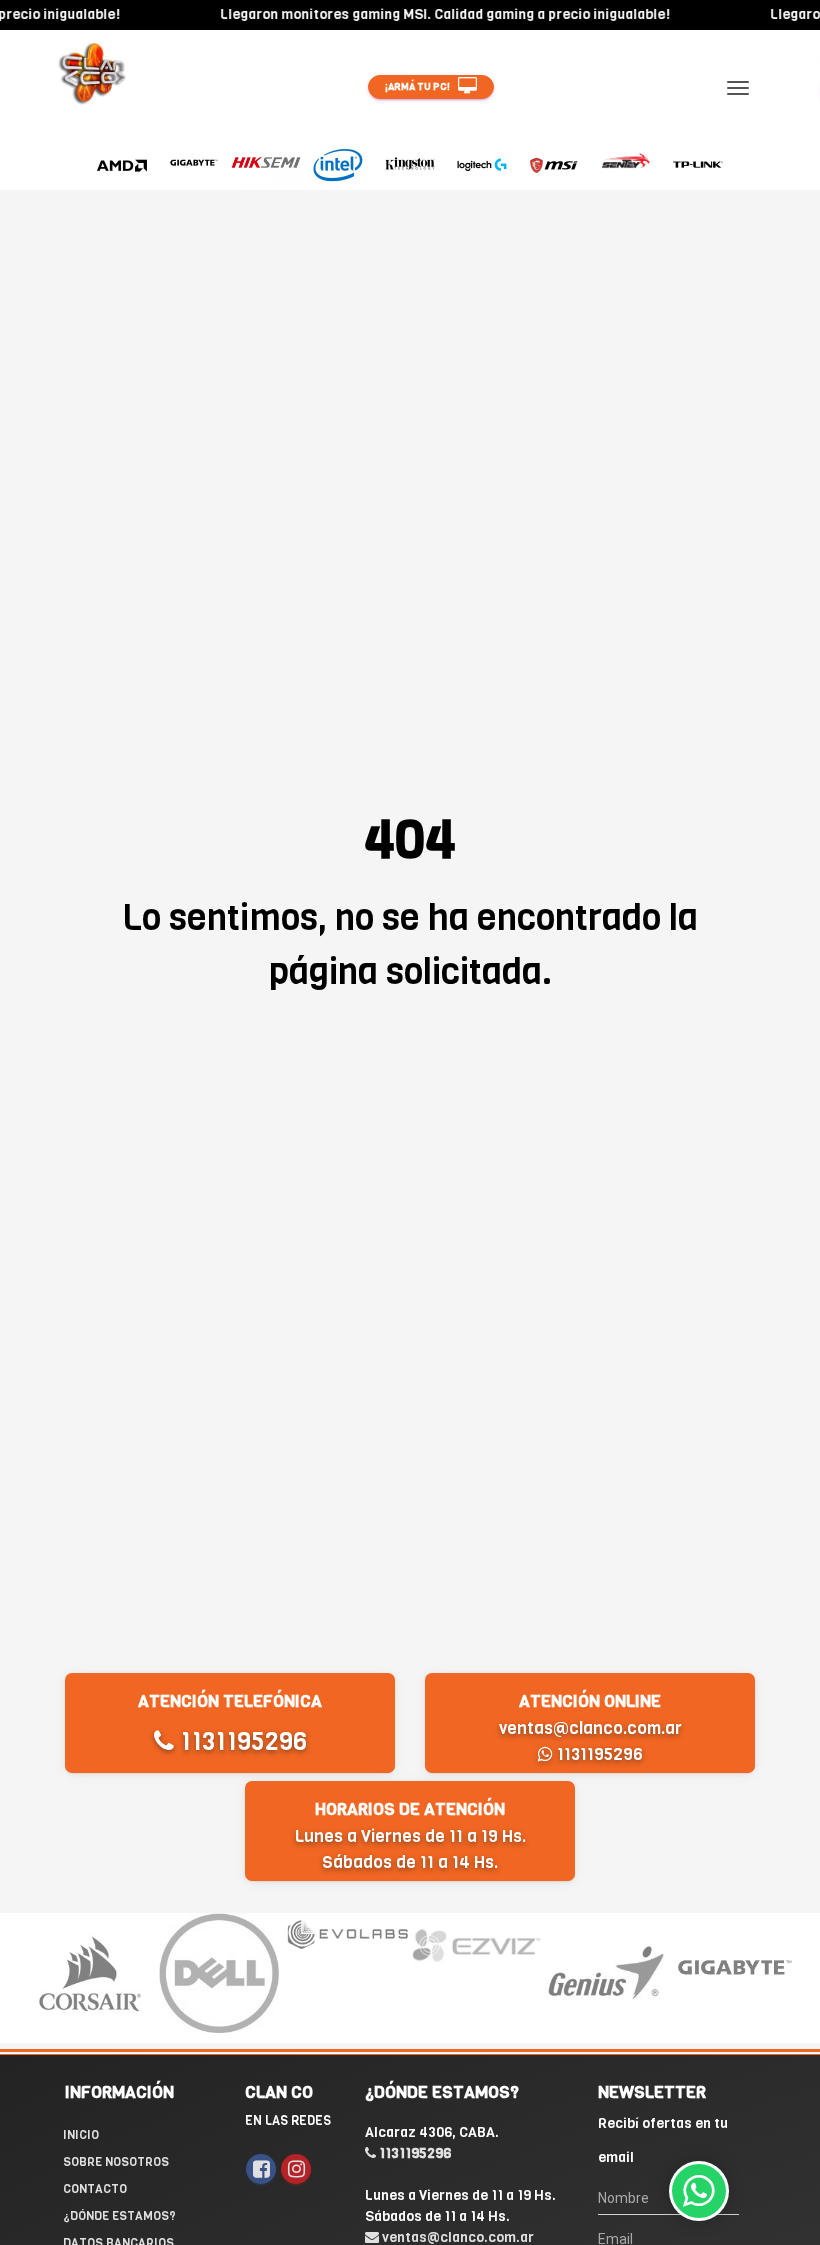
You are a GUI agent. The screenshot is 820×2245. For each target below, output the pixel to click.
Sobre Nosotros (116, 2162)
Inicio (81, 2135)
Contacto (95, 2189)
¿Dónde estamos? (119, 2216)
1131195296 (240, 1741)
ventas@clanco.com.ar (590, 1728)
